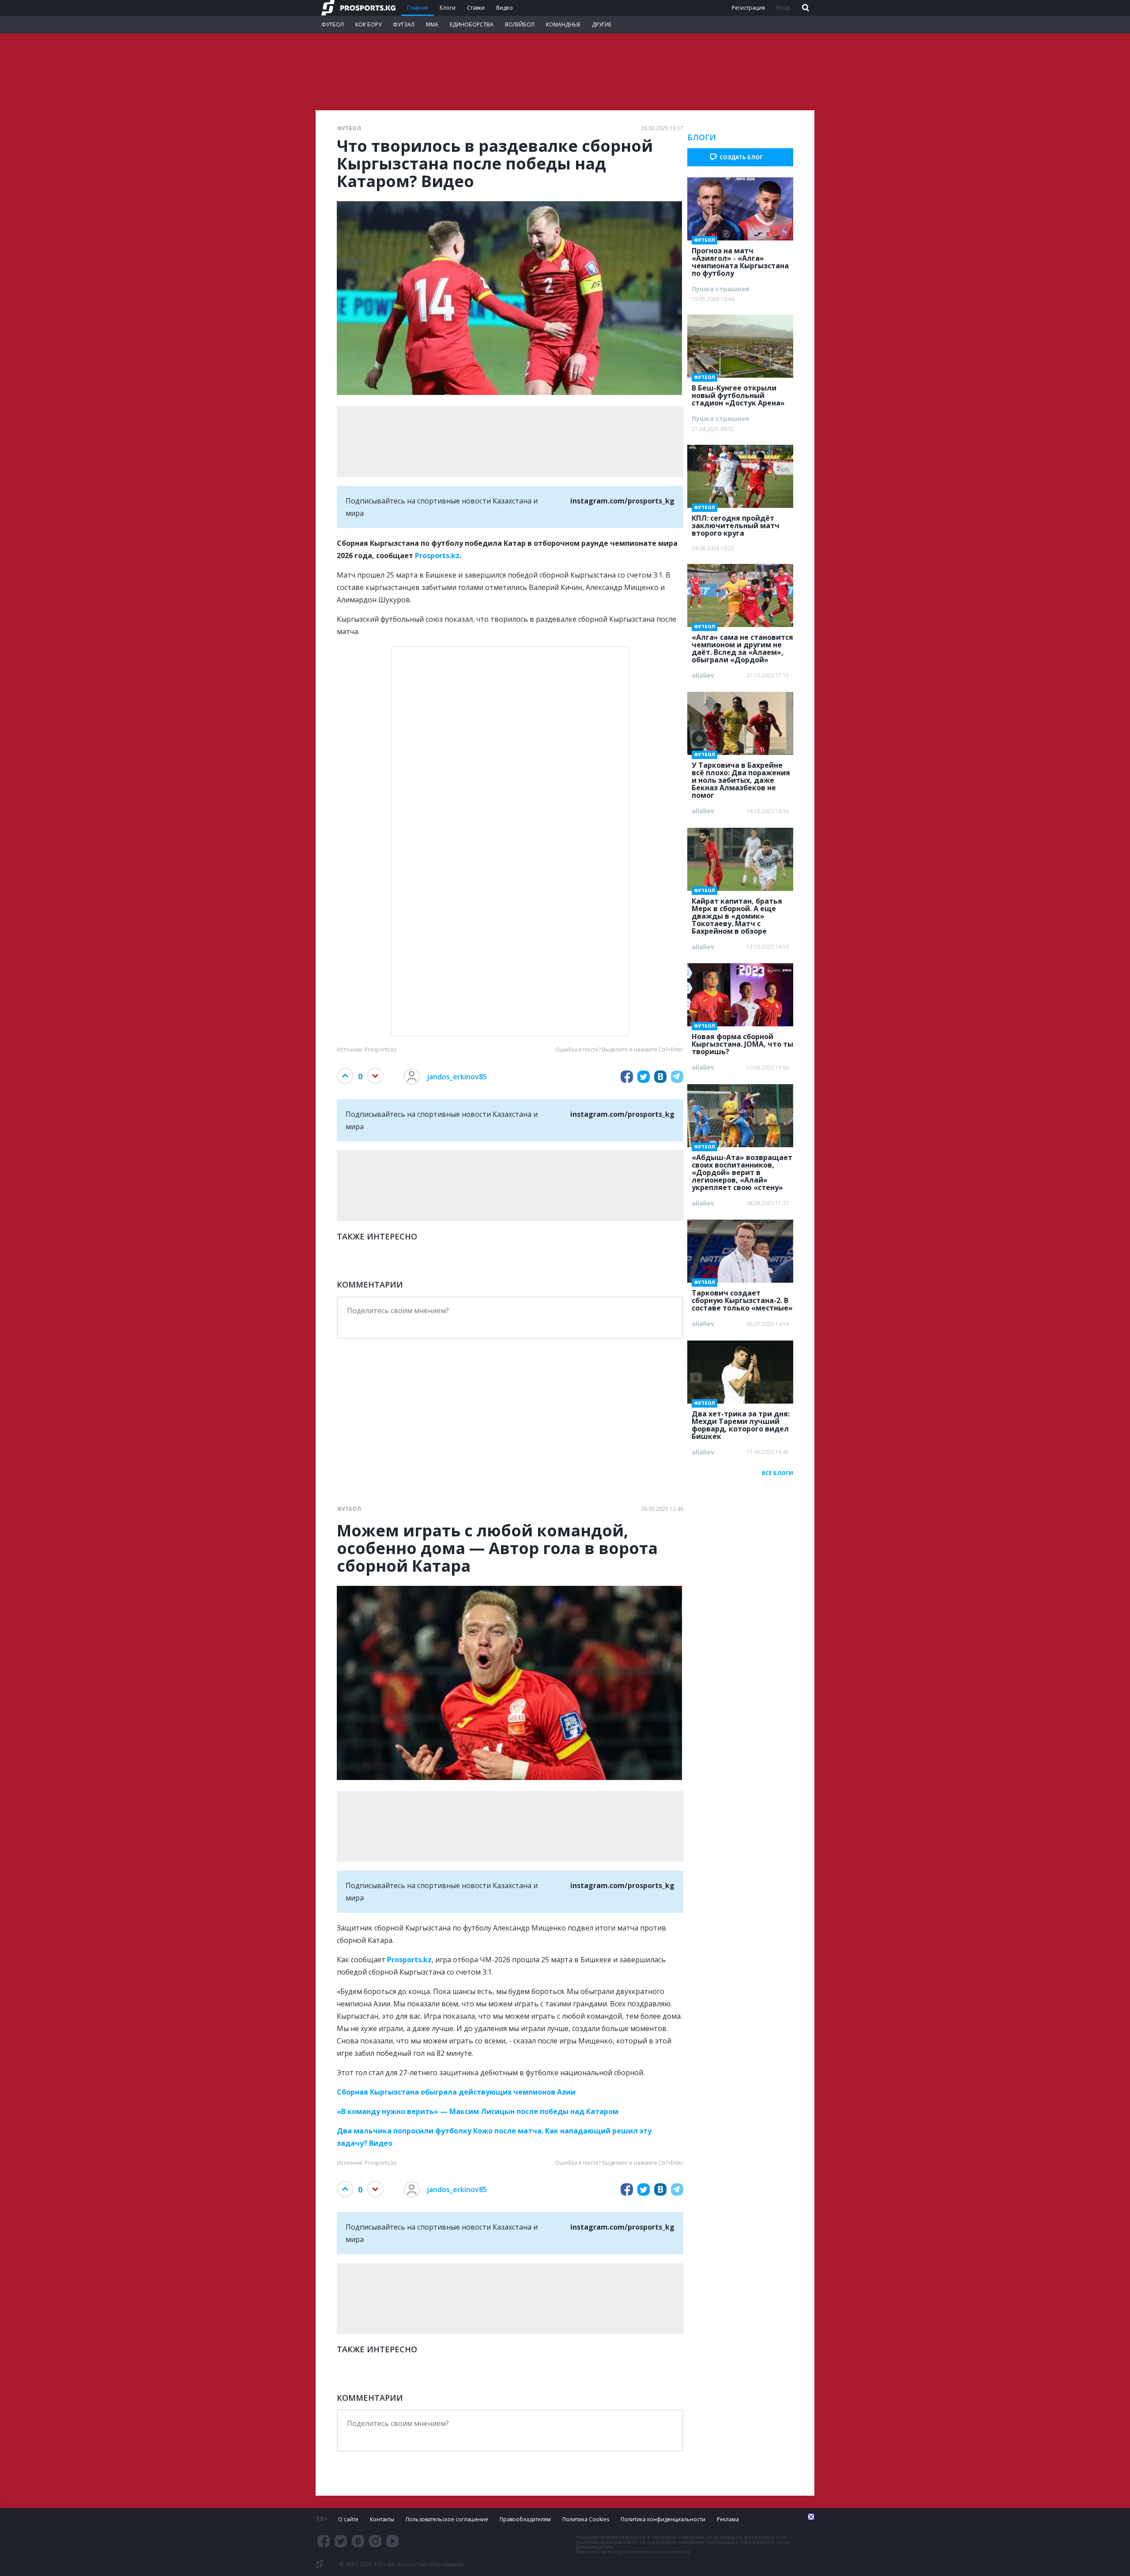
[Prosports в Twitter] (341, 2541)
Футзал (404, 24)
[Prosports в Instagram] (375, 2541)
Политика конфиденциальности (663, 2519)
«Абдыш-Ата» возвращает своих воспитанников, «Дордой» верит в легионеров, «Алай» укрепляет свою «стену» (742, 1170)
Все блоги (778, 1473)
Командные (563, 24)
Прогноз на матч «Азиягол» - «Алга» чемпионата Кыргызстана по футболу (740, 259)
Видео (505, 8)
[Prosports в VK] (358, 2541)
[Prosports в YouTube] (392, 2541)
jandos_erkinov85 (457, 1077)
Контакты (382, 2519)
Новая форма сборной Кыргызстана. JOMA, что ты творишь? (742, 1041)
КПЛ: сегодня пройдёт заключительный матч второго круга (736, 523)
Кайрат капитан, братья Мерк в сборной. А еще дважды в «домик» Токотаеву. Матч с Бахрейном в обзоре (737, 913)
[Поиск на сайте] (805, 8)
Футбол (333, 24)
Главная (418, 8)
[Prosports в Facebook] (324, 2541)
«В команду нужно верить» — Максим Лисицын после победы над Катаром (478, 2111)
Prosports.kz (437, 556)
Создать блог (741, 157)
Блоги (448, 8)
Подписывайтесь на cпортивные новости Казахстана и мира (510, 507)
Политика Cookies (586, 2519)
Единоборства (472, 24)
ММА (432, 24)
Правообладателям (525, 2519)
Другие (602, 24)
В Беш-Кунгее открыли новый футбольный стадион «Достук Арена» (738, 393)
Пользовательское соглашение (447, 2519)
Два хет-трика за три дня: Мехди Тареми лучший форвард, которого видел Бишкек (741, 1422)
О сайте (348, 2519)
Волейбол (520, 24)
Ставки (476, 8)
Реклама (728, 2519)
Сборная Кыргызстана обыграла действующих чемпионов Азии (456, 2092)
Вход (783, 8)
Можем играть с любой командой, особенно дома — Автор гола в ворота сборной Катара (497, 1548)
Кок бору (368, 24)
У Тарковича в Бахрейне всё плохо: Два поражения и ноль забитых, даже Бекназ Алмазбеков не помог (741, 777)
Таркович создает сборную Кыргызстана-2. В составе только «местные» (742, 1298)
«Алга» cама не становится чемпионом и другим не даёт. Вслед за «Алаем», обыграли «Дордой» (742, 646)
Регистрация (748, 8)
